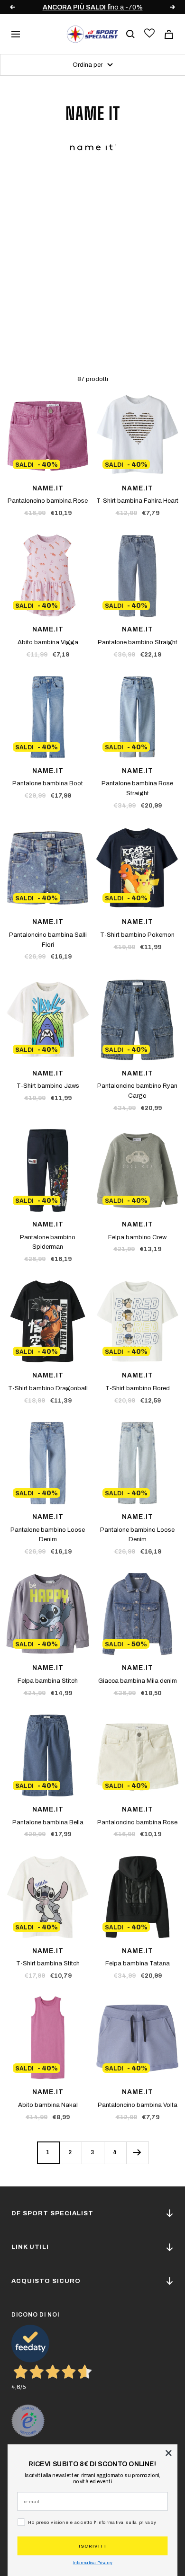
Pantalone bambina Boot (48, 783)
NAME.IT (48, 488)
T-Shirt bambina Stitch (48, 1963)
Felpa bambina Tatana (138, 1963)
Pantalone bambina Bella (48, 1822)
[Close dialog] (169, 2453)
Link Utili (30, 2247)
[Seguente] (137, 2153)
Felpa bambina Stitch (48, 1681)
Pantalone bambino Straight (138, 642)
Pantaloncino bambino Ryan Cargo (137, 1091)
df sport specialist (52, 2213)
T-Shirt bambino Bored (138, 1388)
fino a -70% (93, 7)
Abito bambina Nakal (48, 2105)
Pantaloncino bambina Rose (48, 501)
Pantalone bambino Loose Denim (48, 1535)
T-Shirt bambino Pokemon (137, 935)
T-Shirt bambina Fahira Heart (137, 501)
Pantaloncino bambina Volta (138, 2105)
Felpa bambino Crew (137, 1237)
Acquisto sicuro (46, 2281)
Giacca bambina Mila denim (138, 1681)
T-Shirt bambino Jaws (48, 1086)
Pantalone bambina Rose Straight (137, 788)
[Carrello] (169, 34)
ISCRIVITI (92, 2546)
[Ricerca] (130, 34)
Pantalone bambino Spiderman (48, 1242)
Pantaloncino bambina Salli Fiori (48, 940)
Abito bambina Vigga (48, 642)
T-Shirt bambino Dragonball (48, 1388)
